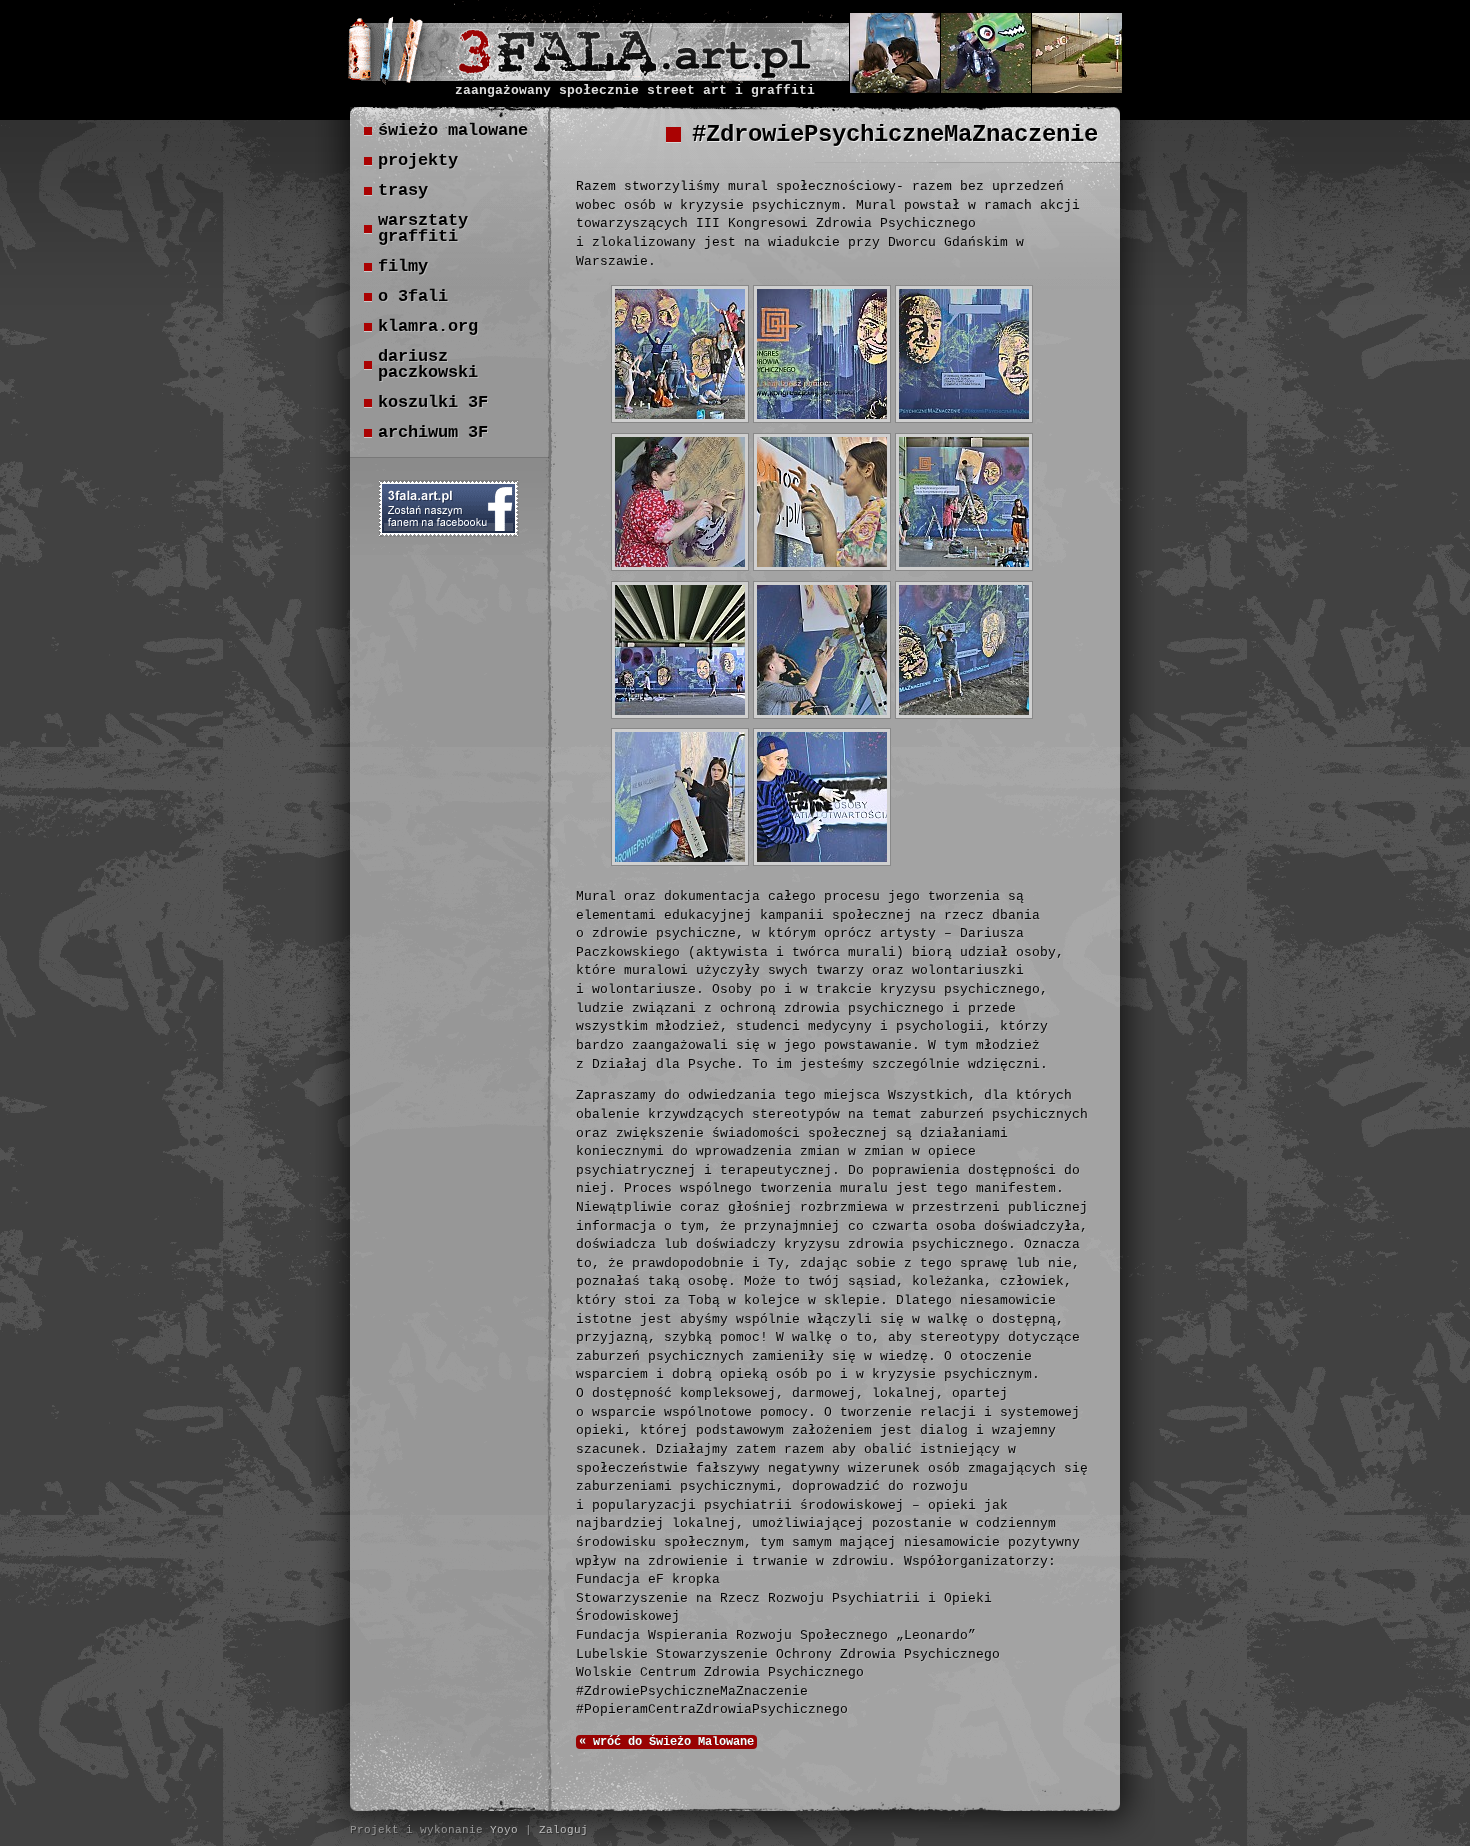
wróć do (666, 1742)
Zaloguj (563, 1830)
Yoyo (504, 1830)
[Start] (634, 73)
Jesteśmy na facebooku (449, 508)
